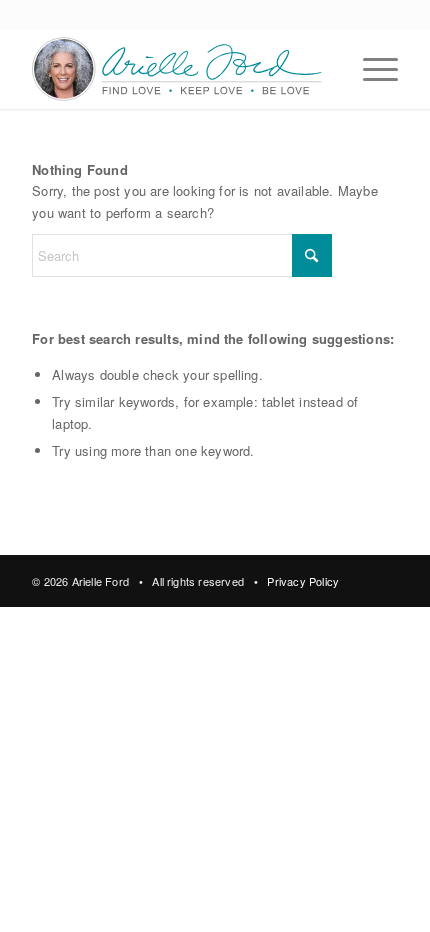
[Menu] (370, 69)
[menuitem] (370, 69)
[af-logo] (178, 69)
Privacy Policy (303, 581)
